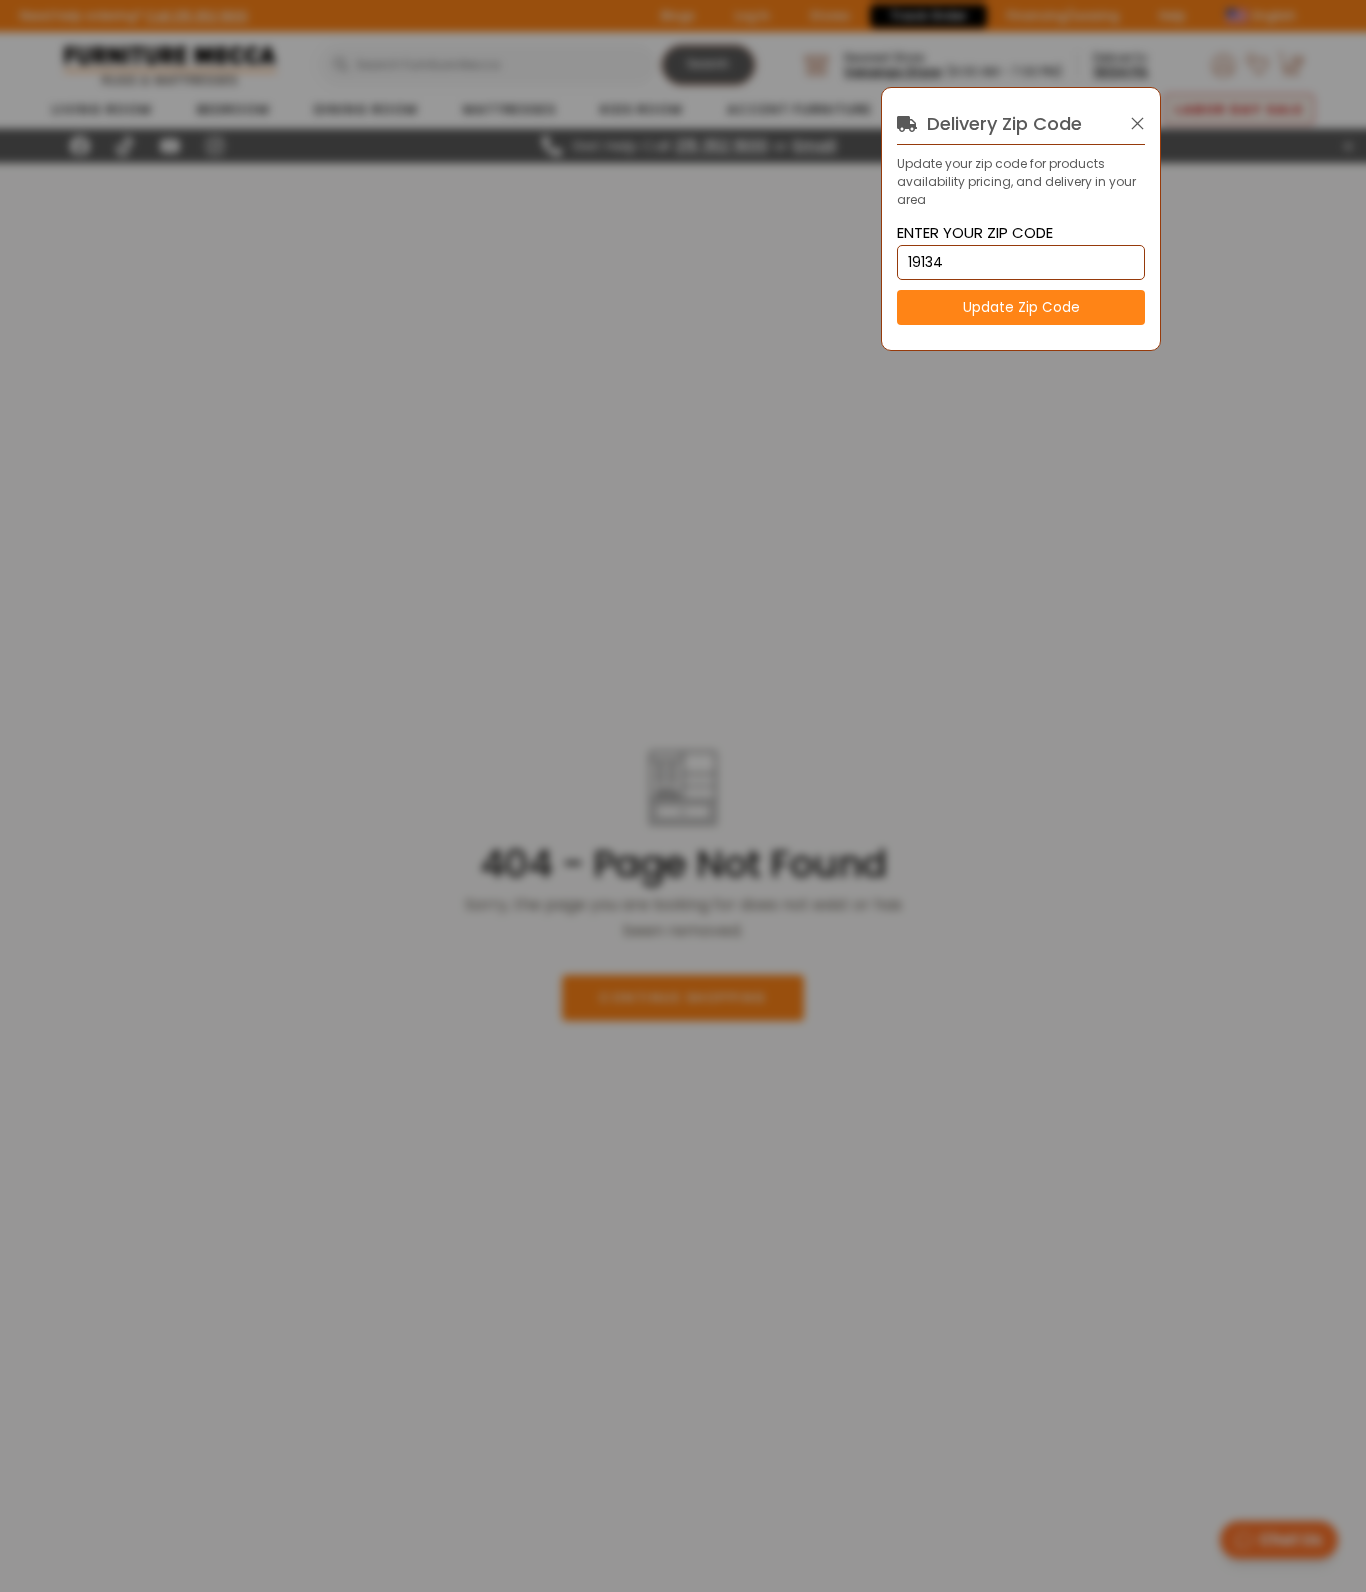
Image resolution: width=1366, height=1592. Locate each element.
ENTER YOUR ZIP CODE (975, 233)
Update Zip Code (1021, 307)
